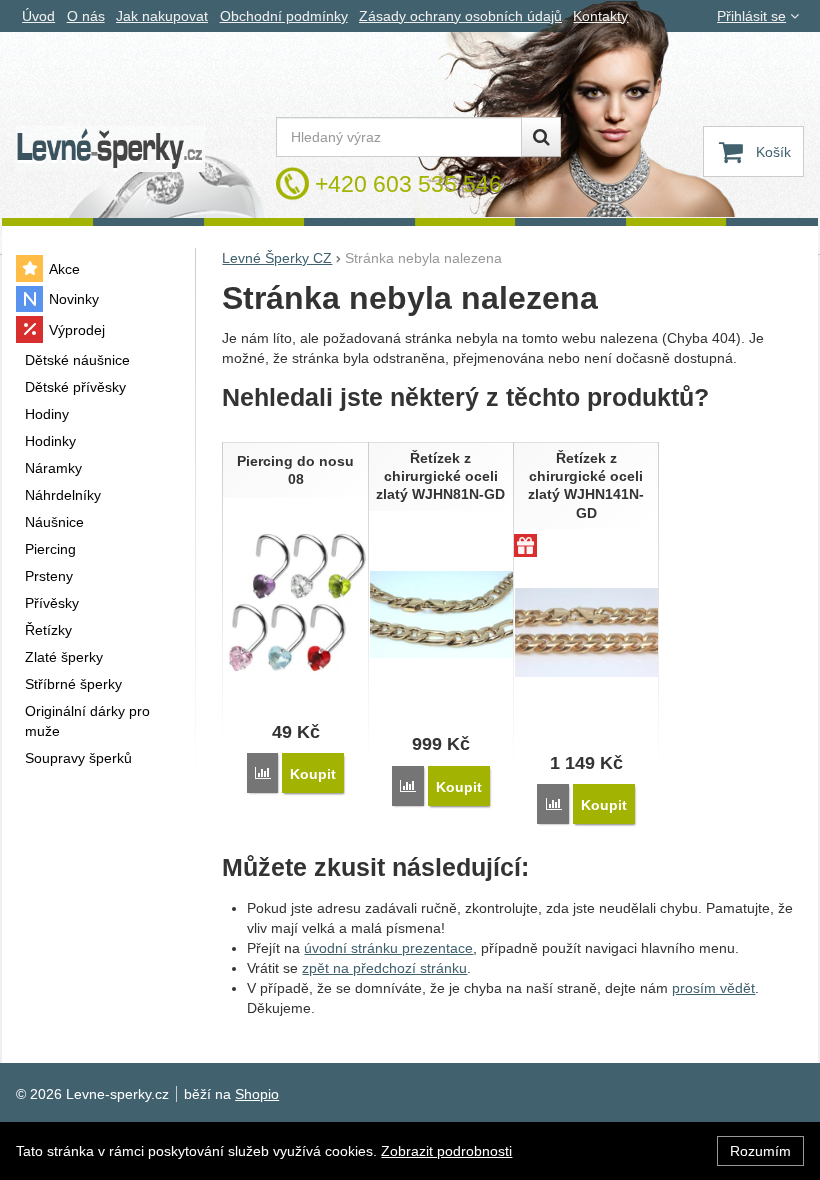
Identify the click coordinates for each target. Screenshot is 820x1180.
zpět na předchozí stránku (384, 968)
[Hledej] (541, 137)
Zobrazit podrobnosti (446, 1151)
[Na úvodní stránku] (110, 149)
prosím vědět (713, 988)
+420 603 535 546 (408, 184)
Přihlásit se (751, 16)
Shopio (257, 1094)
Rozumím (760, 1151)
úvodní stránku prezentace (388, 948)
